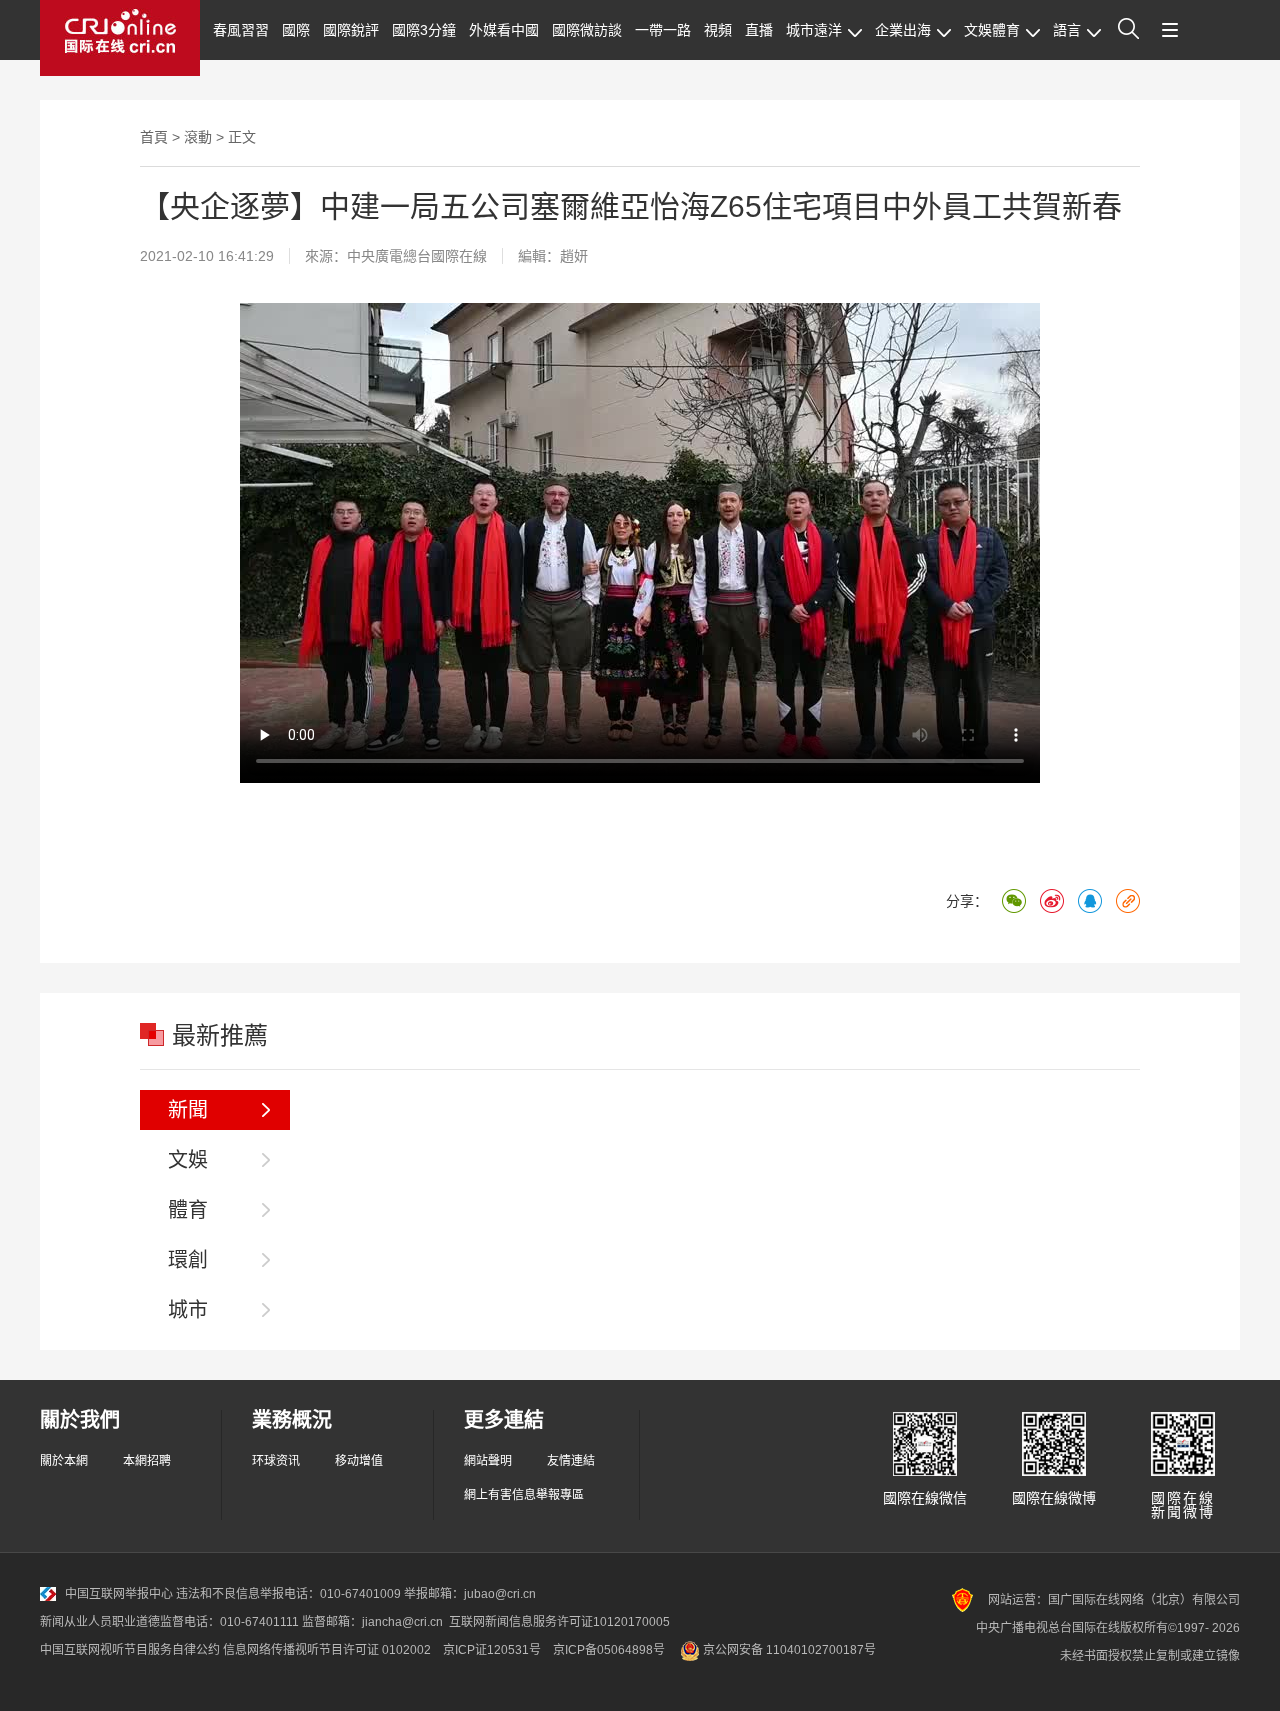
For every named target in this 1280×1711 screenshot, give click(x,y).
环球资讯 (276, 1461)
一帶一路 (663, 30)
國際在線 (120, 38)
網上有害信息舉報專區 (524, 1495)
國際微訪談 (587, 30)
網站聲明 (488, 1461)
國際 (296, 30)
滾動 (198, 137)
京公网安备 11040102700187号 (788, 1650)
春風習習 (241, 30)
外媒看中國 (504, 30)
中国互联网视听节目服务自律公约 (130, 1650)
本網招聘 (147, 1461)
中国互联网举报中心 (119, 1594)
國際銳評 (351, 30)
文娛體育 (992, 30)
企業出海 (903, 30)
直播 (759, 30)
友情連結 (571, 1461)
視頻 (718, 30)
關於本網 (64, 1461)
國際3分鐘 (424, 30)
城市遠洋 (814, 30)
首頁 (154, 137)
